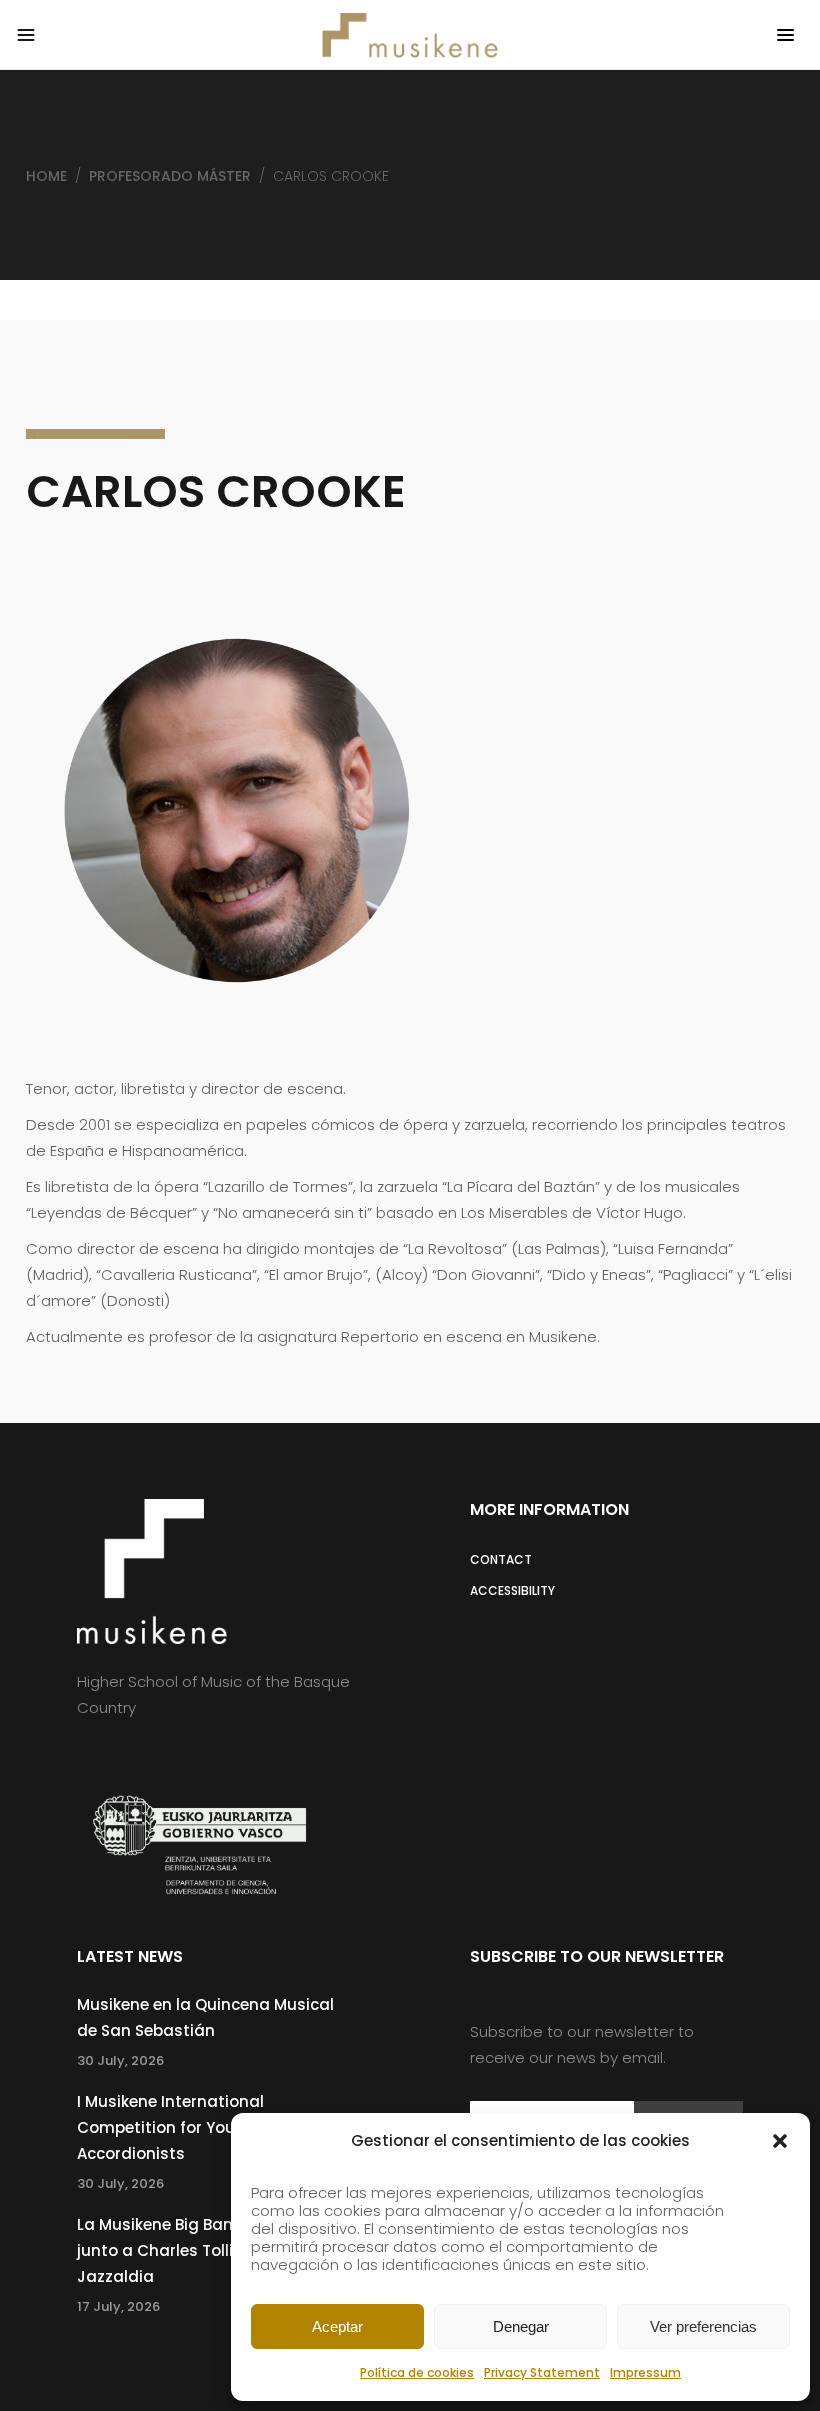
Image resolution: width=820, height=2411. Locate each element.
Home (46, 176)
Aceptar (337, 2326)
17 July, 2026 (118, 2306)
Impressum (645, 2372)
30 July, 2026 (120, 2060)
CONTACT (501, 1559)
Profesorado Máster (170, 176)
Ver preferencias (703, 2326)
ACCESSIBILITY (512, 1590)
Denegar (521, 2326)
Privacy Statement (542, 2372)
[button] (780, 2141)
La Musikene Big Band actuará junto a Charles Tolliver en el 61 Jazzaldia (196, 2250)
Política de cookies (417, 2372)
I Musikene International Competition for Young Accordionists (170, 2127)
